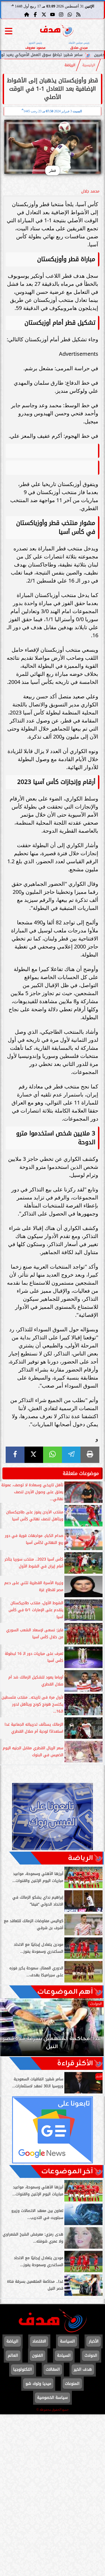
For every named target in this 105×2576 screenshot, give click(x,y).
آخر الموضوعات (67, 2171)
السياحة (64, 2356)
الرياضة (70, 65)
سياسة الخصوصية (52, 2398)
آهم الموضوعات (65, 1992)
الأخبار (94, 2341)
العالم (13, 2356)
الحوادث (91, 2356)
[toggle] (9, 31)
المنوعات (72, 2384)
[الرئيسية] (27, 14)
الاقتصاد (39, 2341)
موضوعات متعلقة (81, 1473)
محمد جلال (90, 191)
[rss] (78, 14)
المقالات (53, 2369)
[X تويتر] (44, 14)
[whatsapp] (52, 1455)
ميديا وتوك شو (38, 2384)
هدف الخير (83, 2369)
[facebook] (15, 1455)
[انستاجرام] (61, 14)
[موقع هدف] (57, 31)
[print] (90, 1455)
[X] (34, 1455)
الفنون (38, 2356)
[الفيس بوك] (35, 14)
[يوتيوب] (52, 14)
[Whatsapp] (70, 14)
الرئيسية (89, 65)
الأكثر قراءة (75, 2063)
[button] (12, 2030)
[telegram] (71, 1455)
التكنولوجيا (22, 2369)
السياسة (67, 2341)
